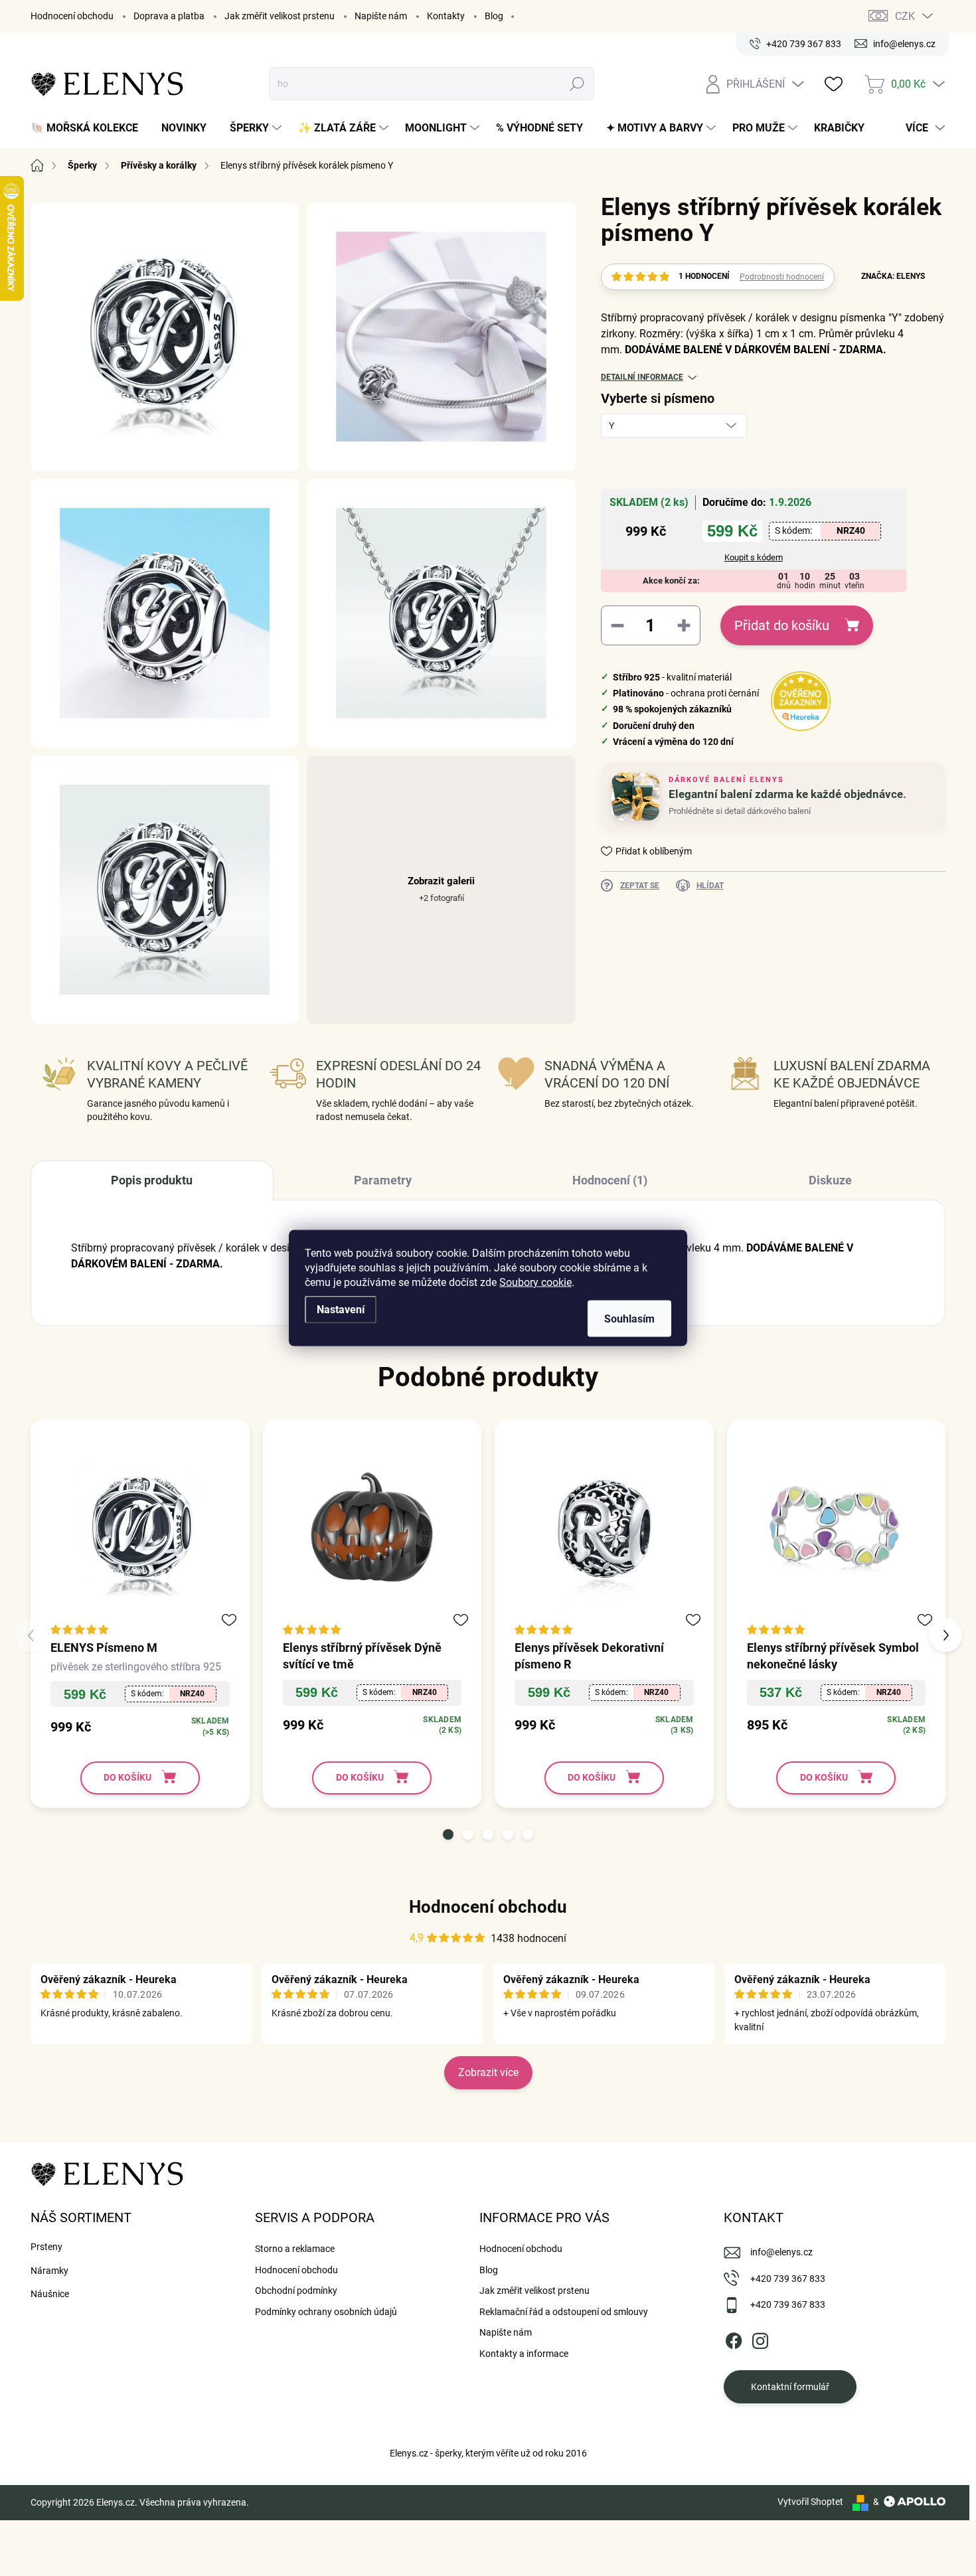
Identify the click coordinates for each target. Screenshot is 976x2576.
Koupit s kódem (754, 557)
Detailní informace (642, 377)
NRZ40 (851, 530)
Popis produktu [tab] (152, 1180)
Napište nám (381, 16)
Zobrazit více (488, 2072)
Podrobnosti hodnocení (782, 277)
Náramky (49, 2271)
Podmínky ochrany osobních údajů (326, 2312)
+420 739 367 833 (788, 2279)
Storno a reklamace (295, 2249)
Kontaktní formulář (790, 2387)
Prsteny (46, 2247)
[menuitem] (89, 128)
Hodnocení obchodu (72, 16)
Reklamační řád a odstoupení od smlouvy (564, 2312)
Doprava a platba (169, 16)
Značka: (893, 276)
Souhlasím (629, 1319)
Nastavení (341, 1310)
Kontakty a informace (524, 2354)
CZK (905, 16)
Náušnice (50, 2294)
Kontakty (446, 16)
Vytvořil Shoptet (810, 2502)
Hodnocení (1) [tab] (610, 1180)
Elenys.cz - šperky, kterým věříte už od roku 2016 (488, 2453)
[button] (448, 1834)
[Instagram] (760, 2338)
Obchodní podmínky (296, 2291)
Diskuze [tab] (830, 1180)
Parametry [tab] (383, 1180)
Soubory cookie (535, 1282)
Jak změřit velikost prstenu (280, 16)
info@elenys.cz (781, 2252)
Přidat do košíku (782, 625)
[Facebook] (734, 2338)
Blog (494, 16)
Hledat (577, 84)
